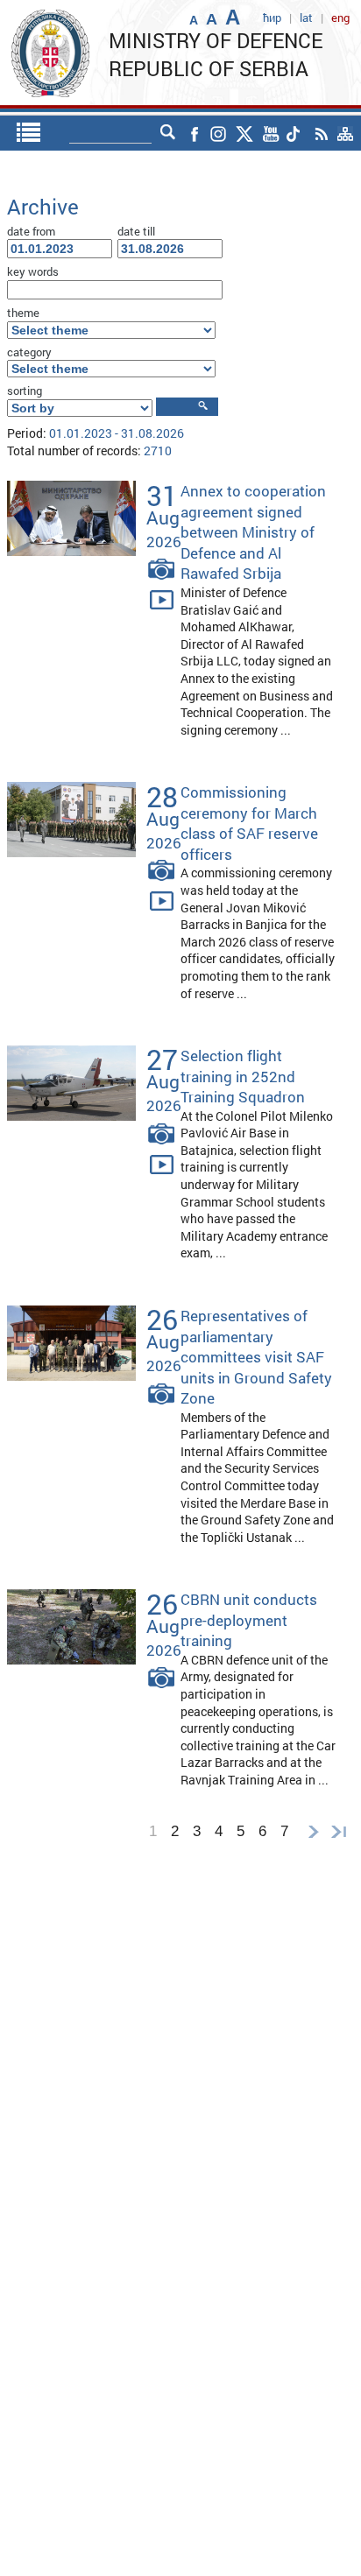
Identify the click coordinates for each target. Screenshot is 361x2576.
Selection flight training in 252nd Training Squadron (243, 1076)
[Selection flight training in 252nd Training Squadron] (71, 1082)
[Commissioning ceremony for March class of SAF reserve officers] (71, 818)
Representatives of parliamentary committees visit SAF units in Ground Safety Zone (256, 1357)
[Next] (313, 1831)
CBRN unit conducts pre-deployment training (249, 1620)
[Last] (343, 1831)
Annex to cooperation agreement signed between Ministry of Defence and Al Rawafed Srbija (253, 532)
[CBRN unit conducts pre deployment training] (71, 1626)
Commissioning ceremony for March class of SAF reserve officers (249, 823)
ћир (272, 18)
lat (306, 18)
